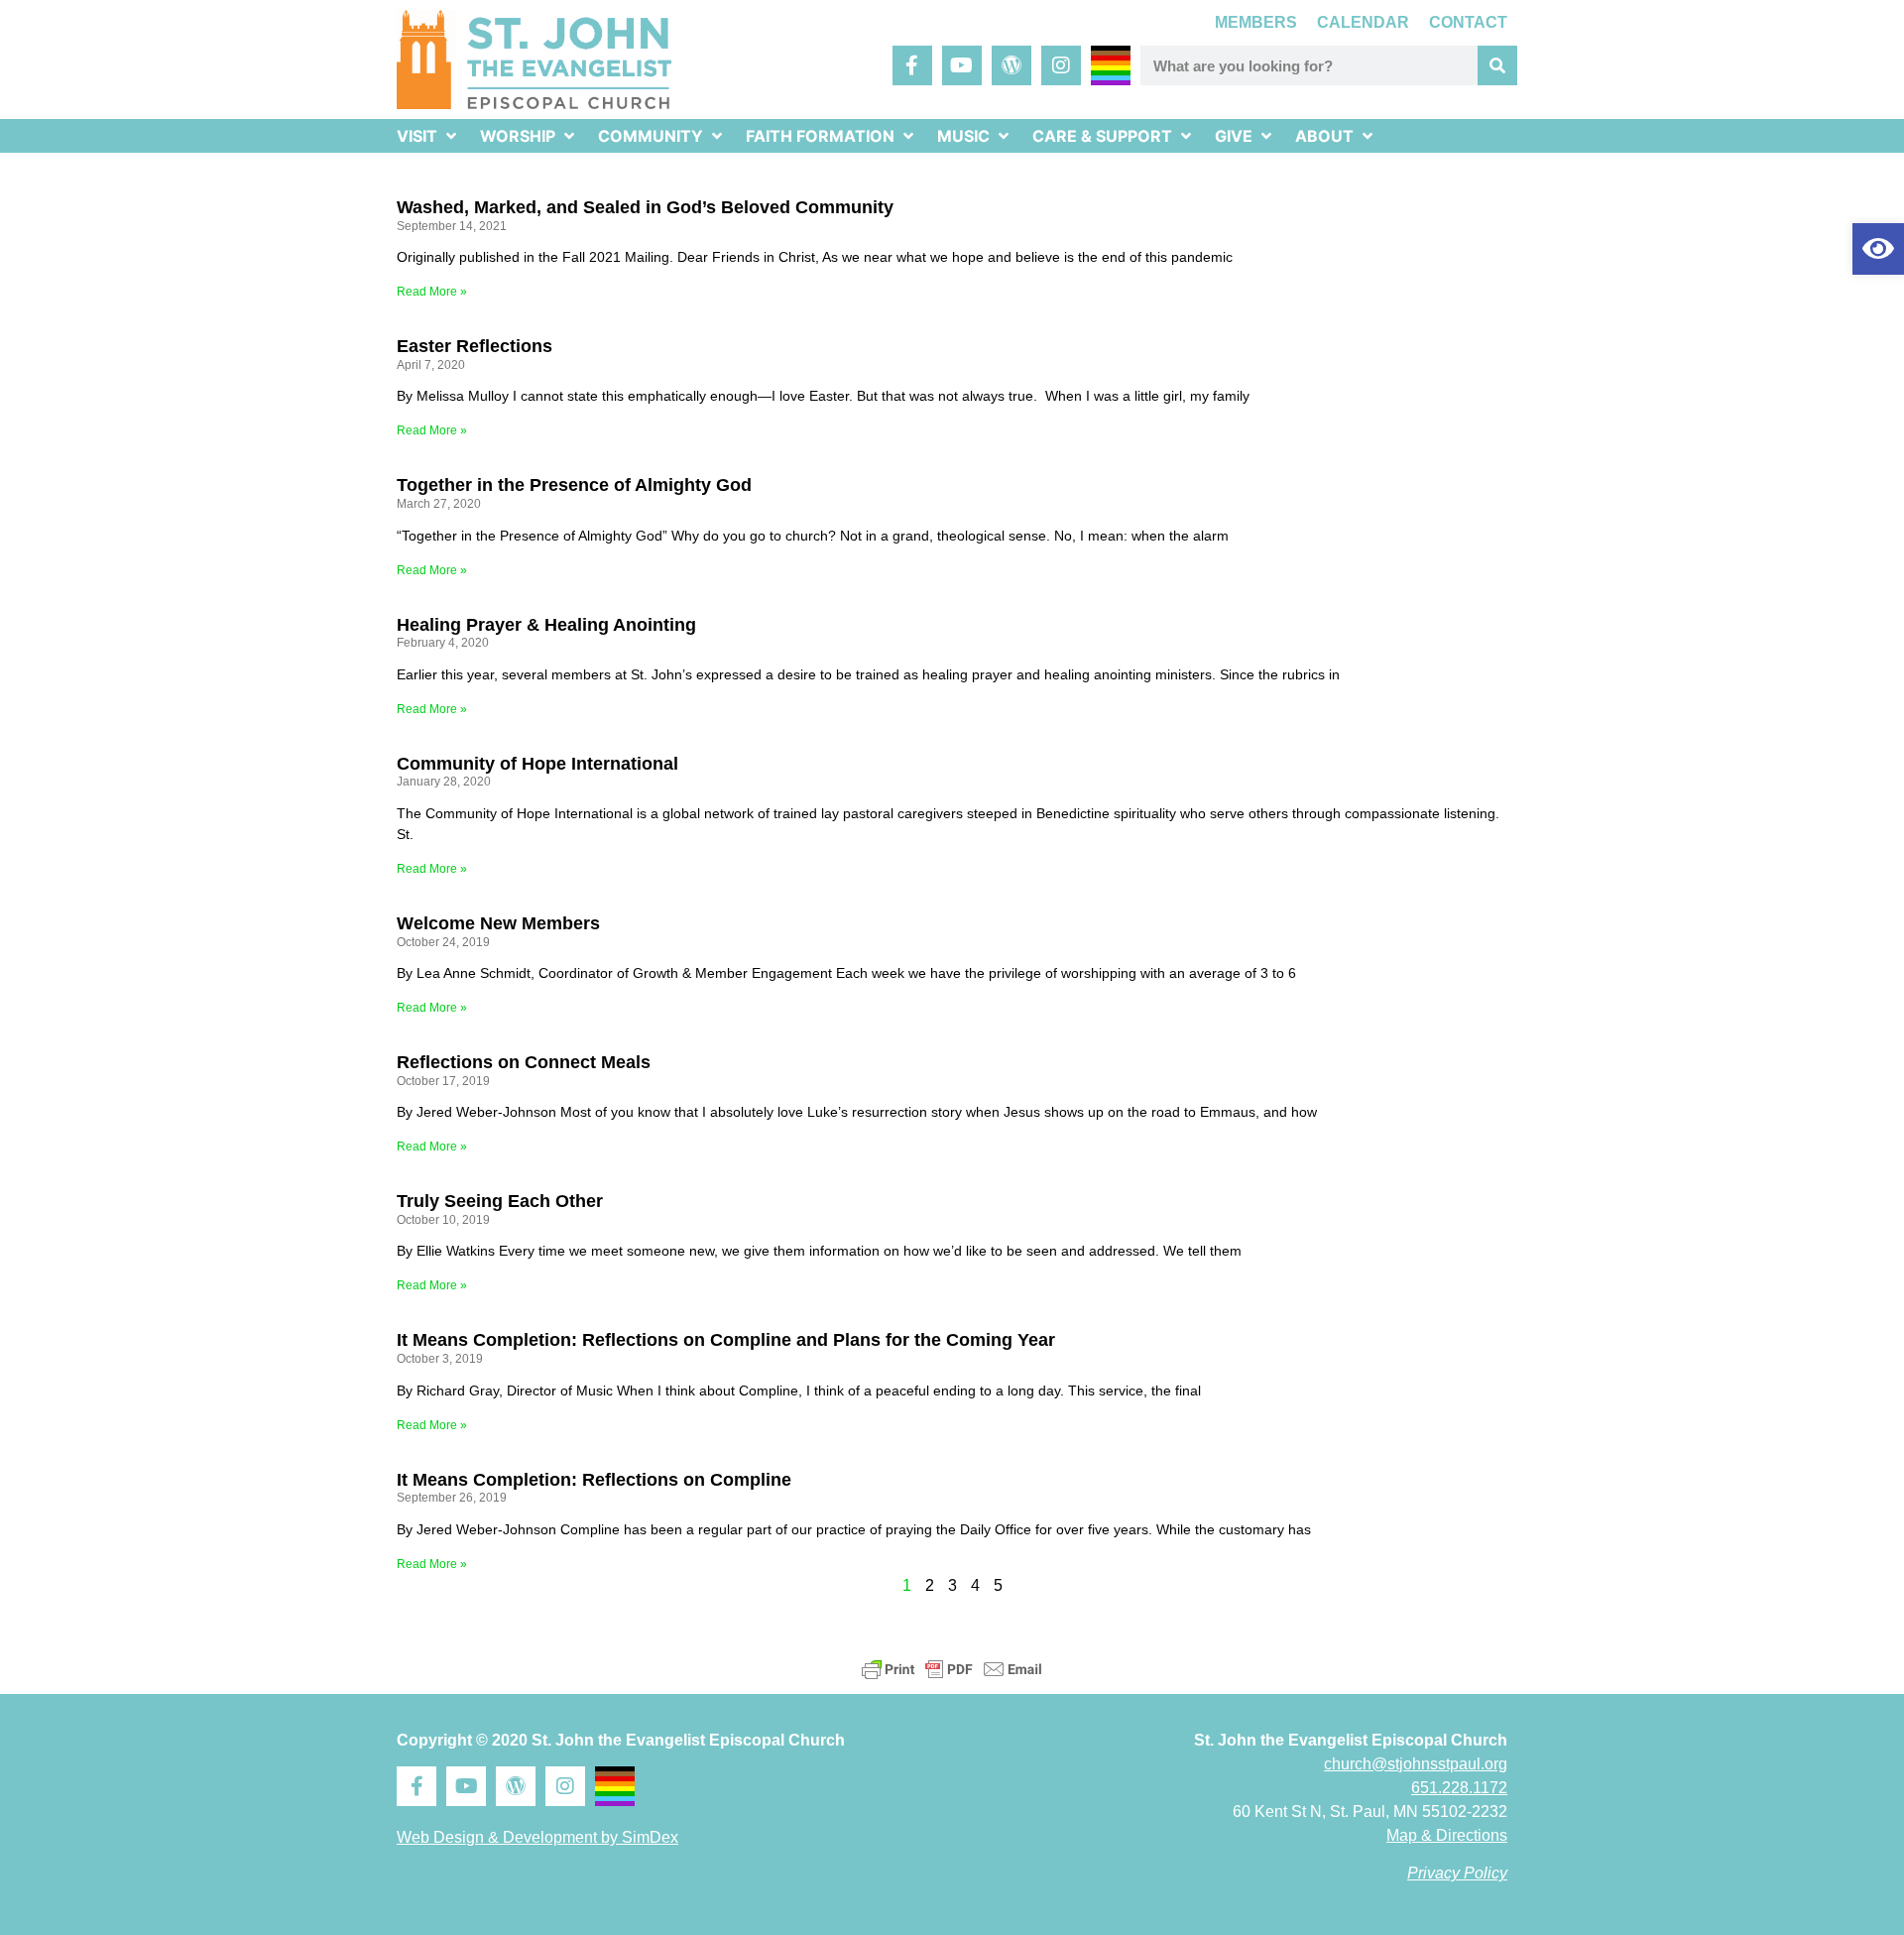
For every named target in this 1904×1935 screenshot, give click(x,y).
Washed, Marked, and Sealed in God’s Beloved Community (645, 207)
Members (1256, 22)
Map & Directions (1447, 1835)
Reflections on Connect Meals (524, 1062)
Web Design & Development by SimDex (537, 1837)
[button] (1878, 249)
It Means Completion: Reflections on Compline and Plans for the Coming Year (726, 1340)
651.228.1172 (1459, 1788)
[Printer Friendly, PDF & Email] (952, 1669)
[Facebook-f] (912, 65)
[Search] (1497, 65)
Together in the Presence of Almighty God (574, 485)
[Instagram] (1061, 65)
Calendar (1363, 22)
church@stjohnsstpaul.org (1416, 1764)
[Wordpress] (1011, 65)
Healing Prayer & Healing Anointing (546, 625)
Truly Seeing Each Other (500, 1201)
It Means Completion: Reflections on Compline (594, 1480)
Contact (1468, 22)
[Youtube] (962, 65)
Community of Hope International (537, 764)
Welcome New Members (498, 923)
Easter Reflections (475, 346)
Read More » (432, 292)
